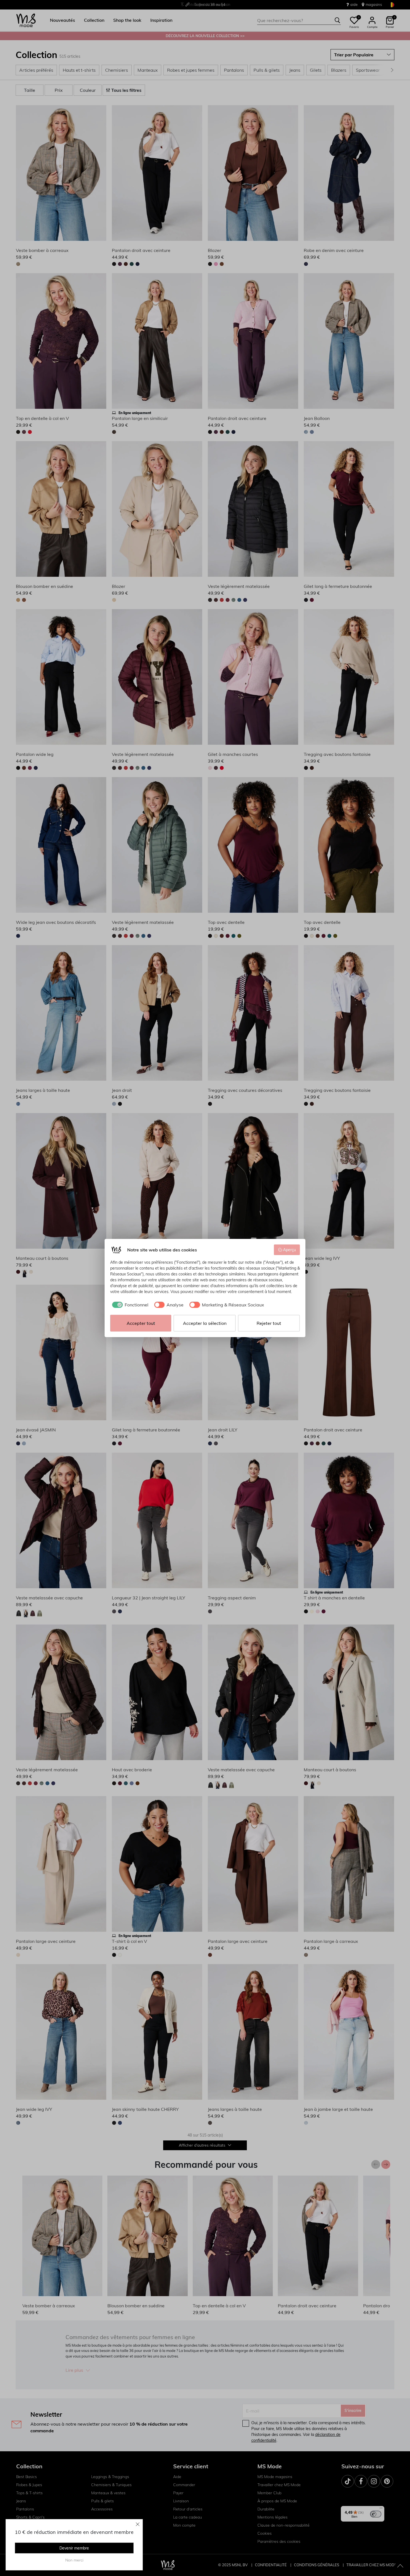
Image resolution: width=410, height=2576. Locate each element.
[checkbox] (129, 1305)
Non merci (74, 2560)
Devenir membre (74, 2548)
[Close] (138, 2524)
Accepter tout (141, 1323)
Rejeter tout (269, 1323)
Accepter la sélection (205, 1323)
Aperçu (290, 1250)
